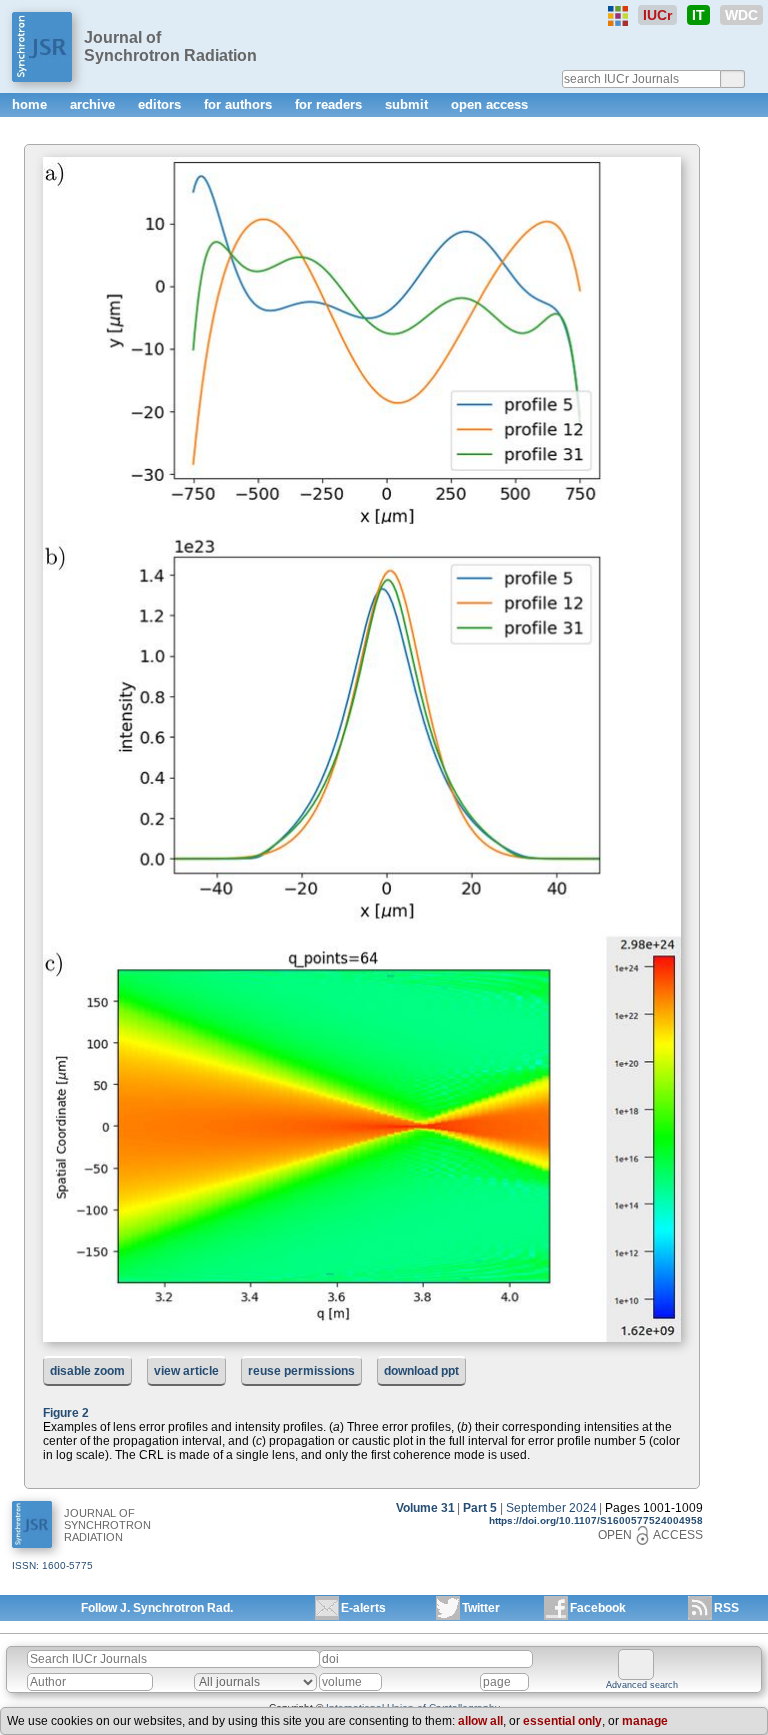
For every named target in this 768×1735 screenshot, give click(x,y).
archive (94, 104)
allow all (480, 1721)
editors (161, 104)
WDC (741, 15)
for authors (240, 104)
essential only (562, 1721)
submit (408, 104)
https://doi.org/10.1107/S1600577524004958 (596, 1520)
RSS (726, 1608)
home (31, 104)
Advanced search (642, 1685)
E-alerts (363, 1608)
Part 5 (480, 1508)
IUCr (657, 15)
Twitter (481, 1608)
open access (489, 104)
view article (186, 1371)
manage (645, 1721)
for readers (330, 104)
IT (698, 15)
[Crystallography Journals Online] (618, 16)
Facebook (598, 1608)
